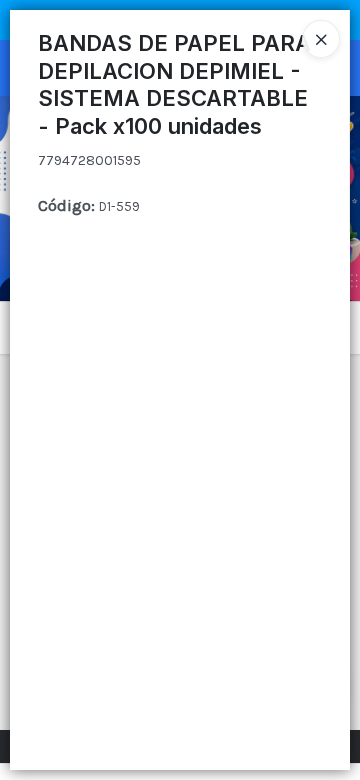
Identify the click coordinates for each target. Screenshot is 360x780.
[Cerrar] (321, 39)
